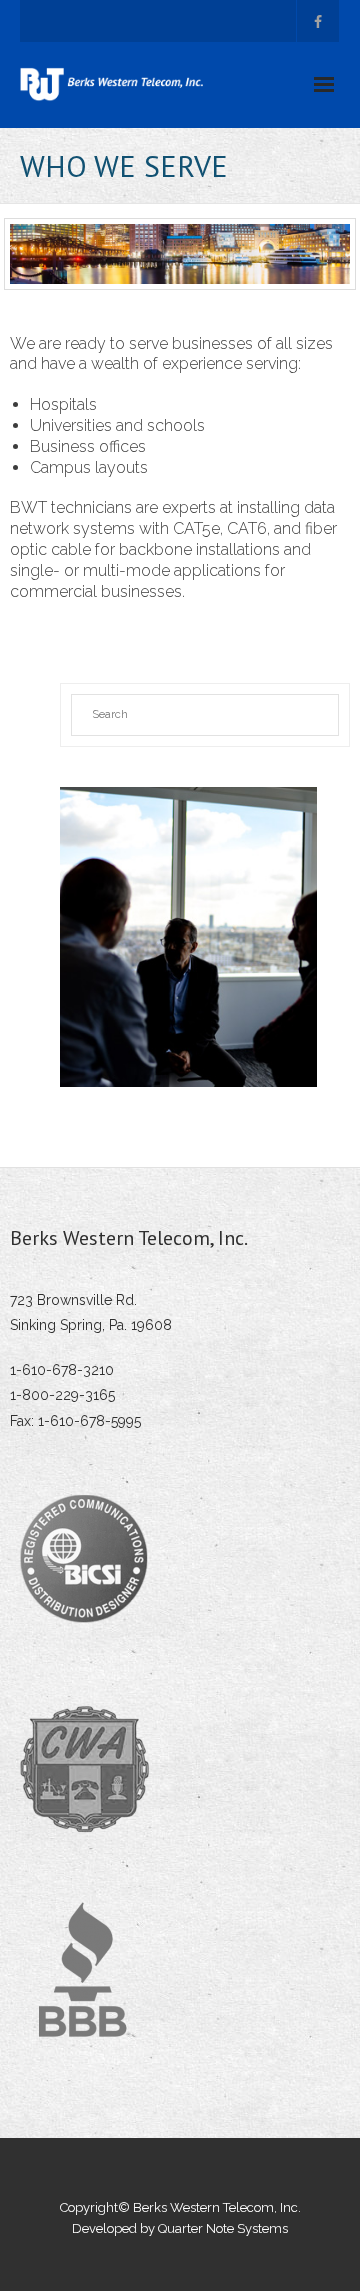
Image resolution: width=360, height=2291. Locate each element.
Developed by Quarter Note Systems (180, 2228)
